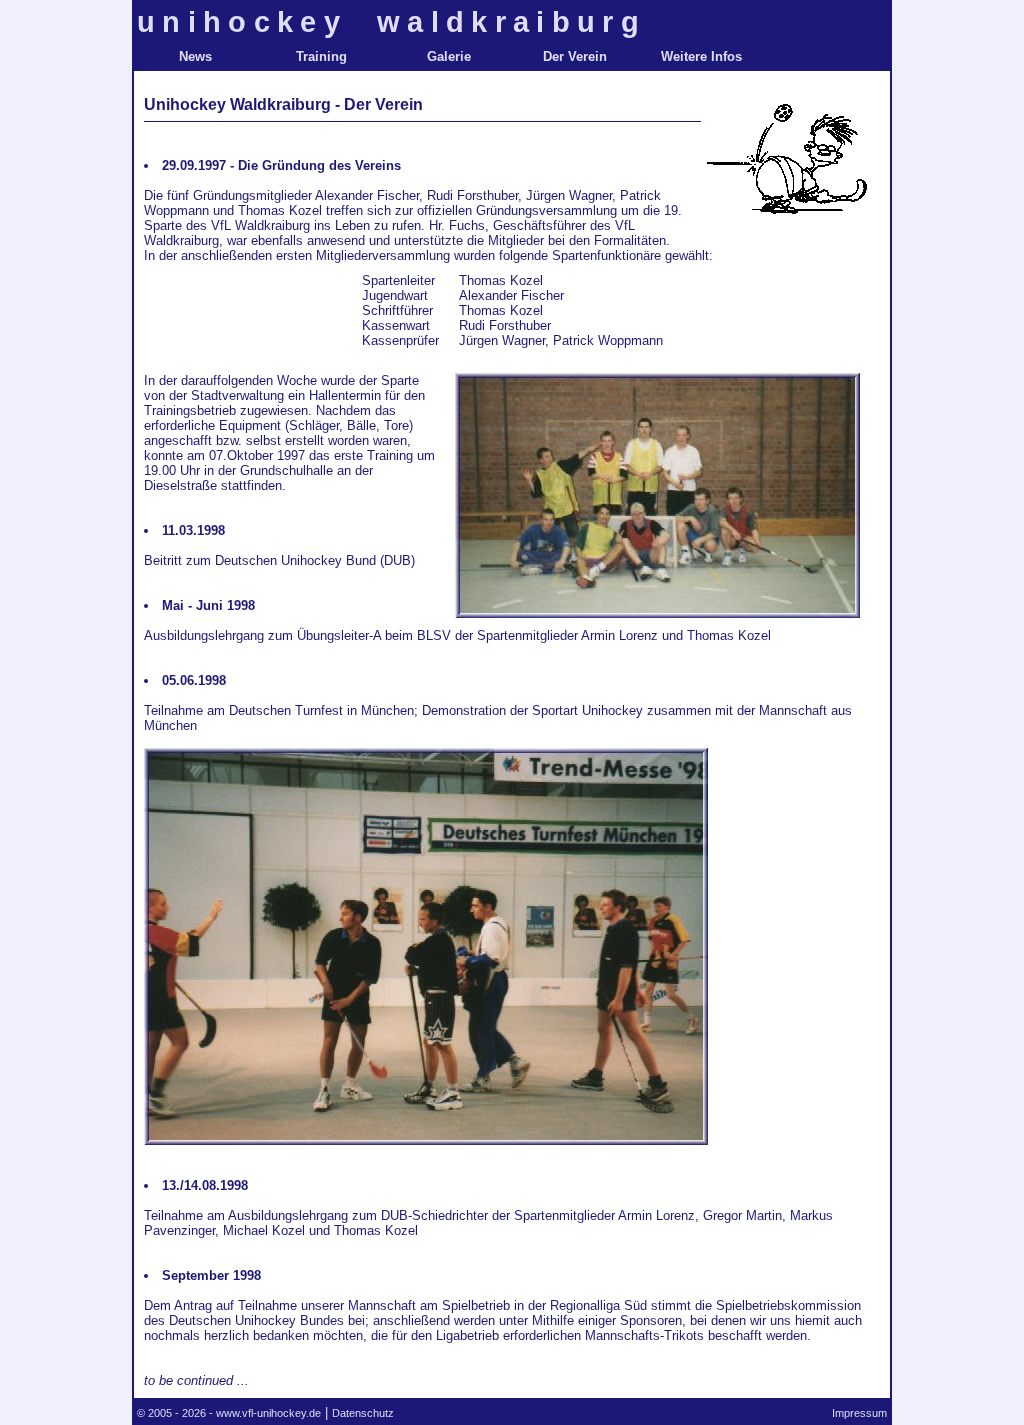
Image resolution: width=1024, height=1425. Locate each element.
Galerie (449, 56)
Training (321, 56)
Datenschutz (363, 1413)
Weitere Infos (701, 56)
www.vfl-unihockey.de (268, 1413)
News (195, 56)
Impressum (859, 1413)
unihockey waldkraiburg (391, 21)
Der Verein (575, 56)
